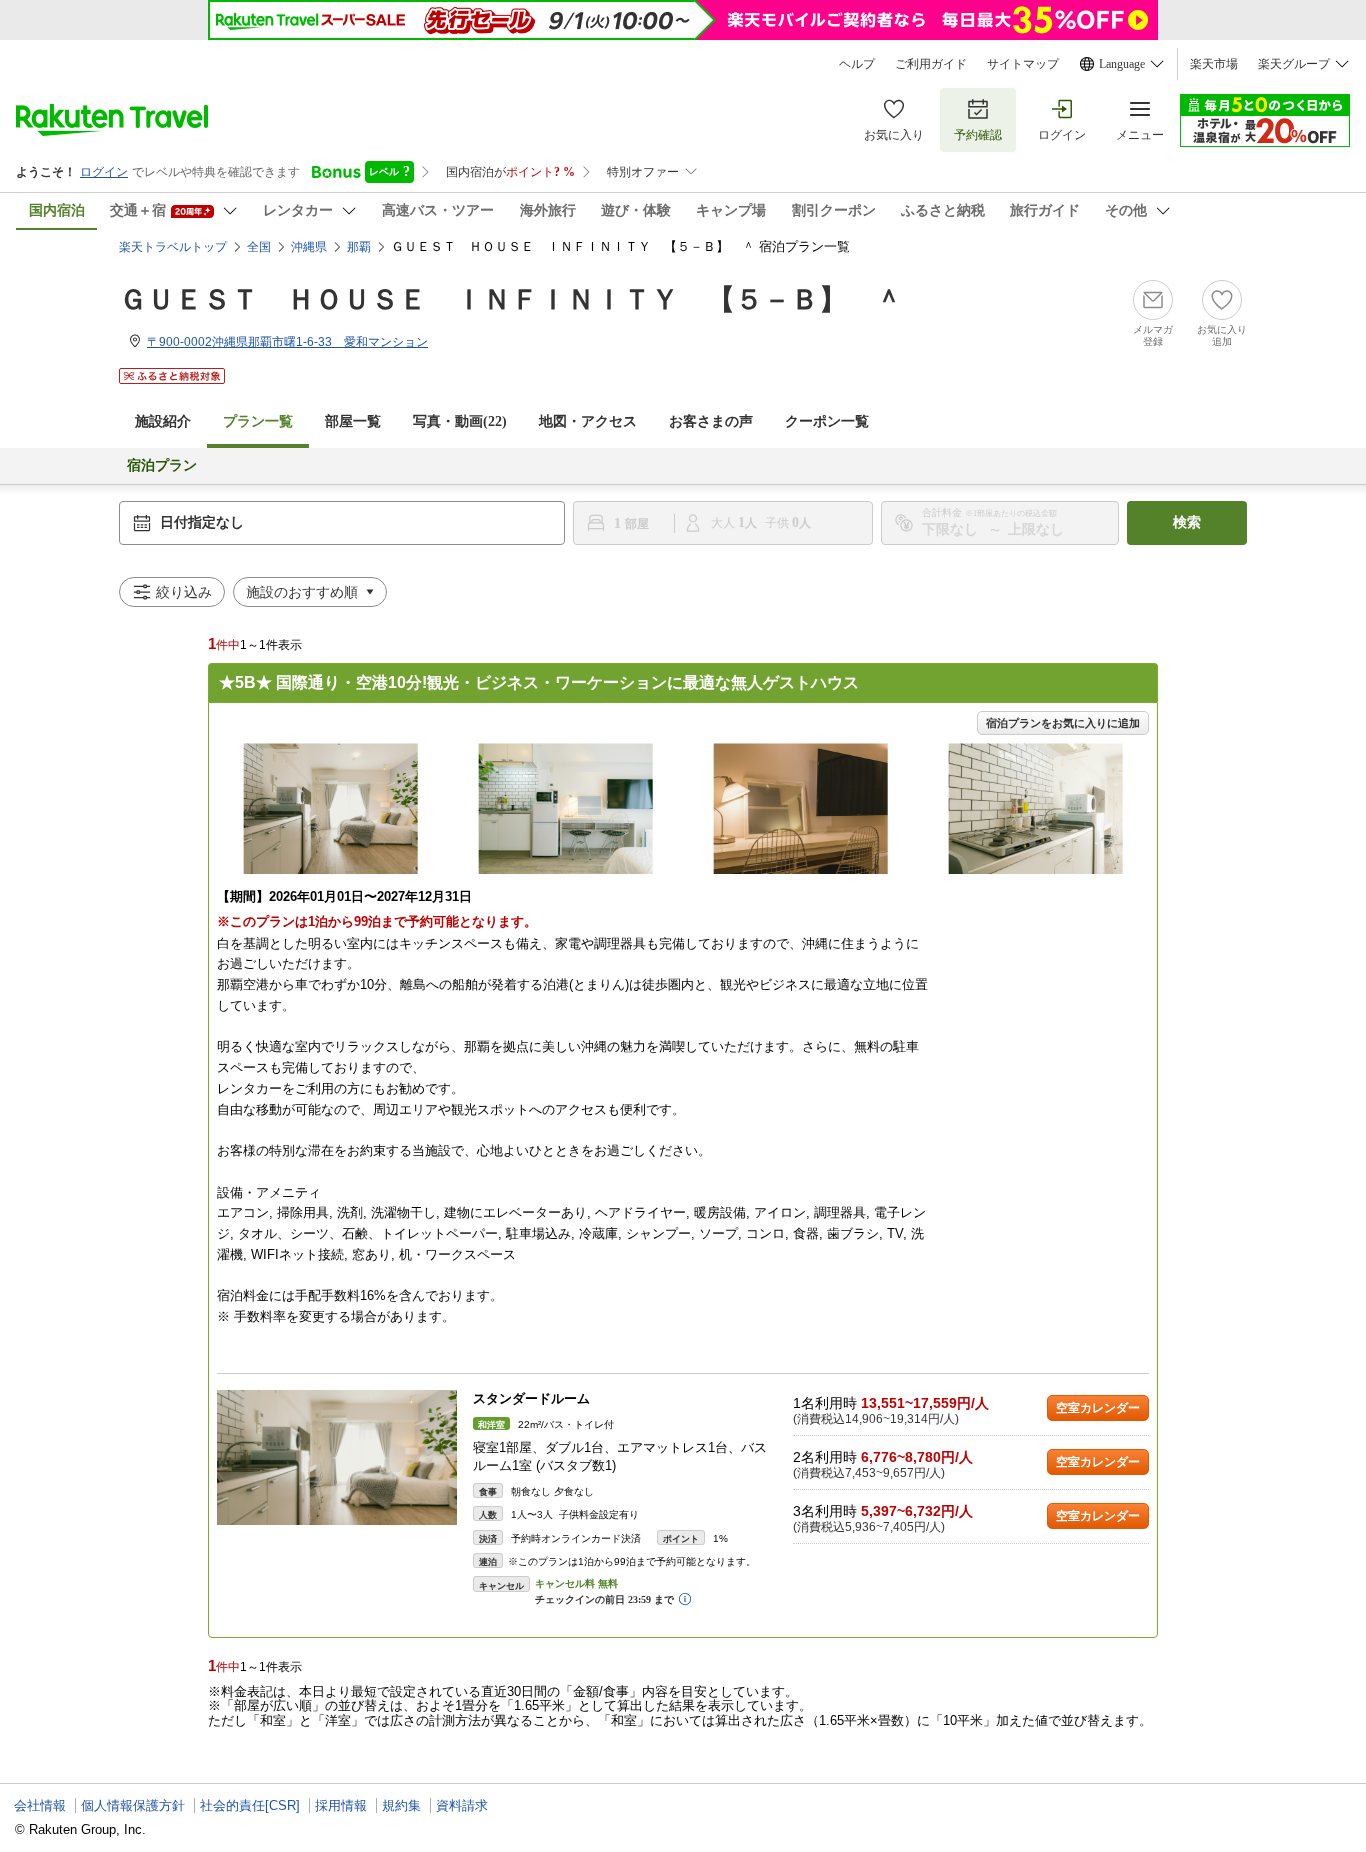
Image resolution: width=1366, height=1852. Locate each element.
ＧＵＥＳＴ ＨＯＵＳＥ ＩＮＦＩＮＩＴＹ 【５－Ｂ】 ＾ (511, 299)
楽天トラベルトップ (173, 247)
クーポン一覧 (827, 421)
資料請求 (462, 1805)
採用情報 (341, 1805)
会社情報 (40, 1805)
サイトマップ (1023, 64)
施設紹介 (163, 421)
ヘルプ (857, 64)
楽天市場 (1214, 64)
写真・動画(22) (460, 421)
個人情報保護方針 (133, 1805)
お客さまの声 (711, 421)
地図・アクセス (588, 421)
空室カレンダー (1098, 1408)
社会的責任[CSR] (250, 1805)
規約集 (401, 1805)
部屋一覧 (353, 421)
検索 (1187, 522)
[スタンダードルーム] (337, 1457)
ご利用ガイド (931, 64)
